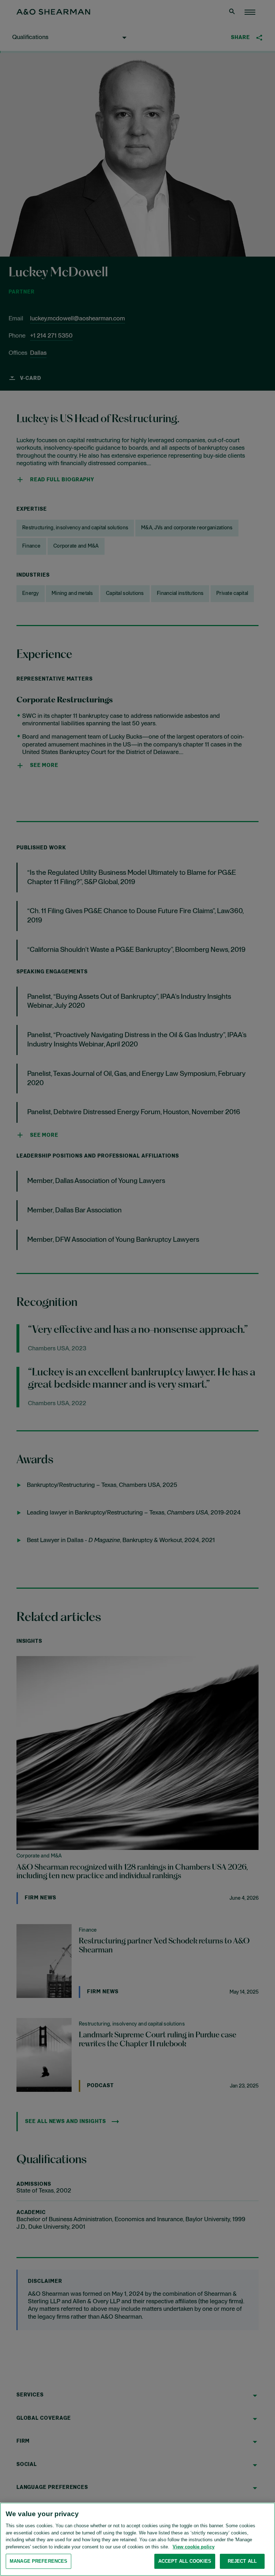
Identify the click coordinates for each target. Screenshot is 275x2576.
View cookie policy (194, 2547)
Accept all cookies (185, 2561)
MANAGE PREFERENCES (38, 2561)
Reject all (242, 2561)
